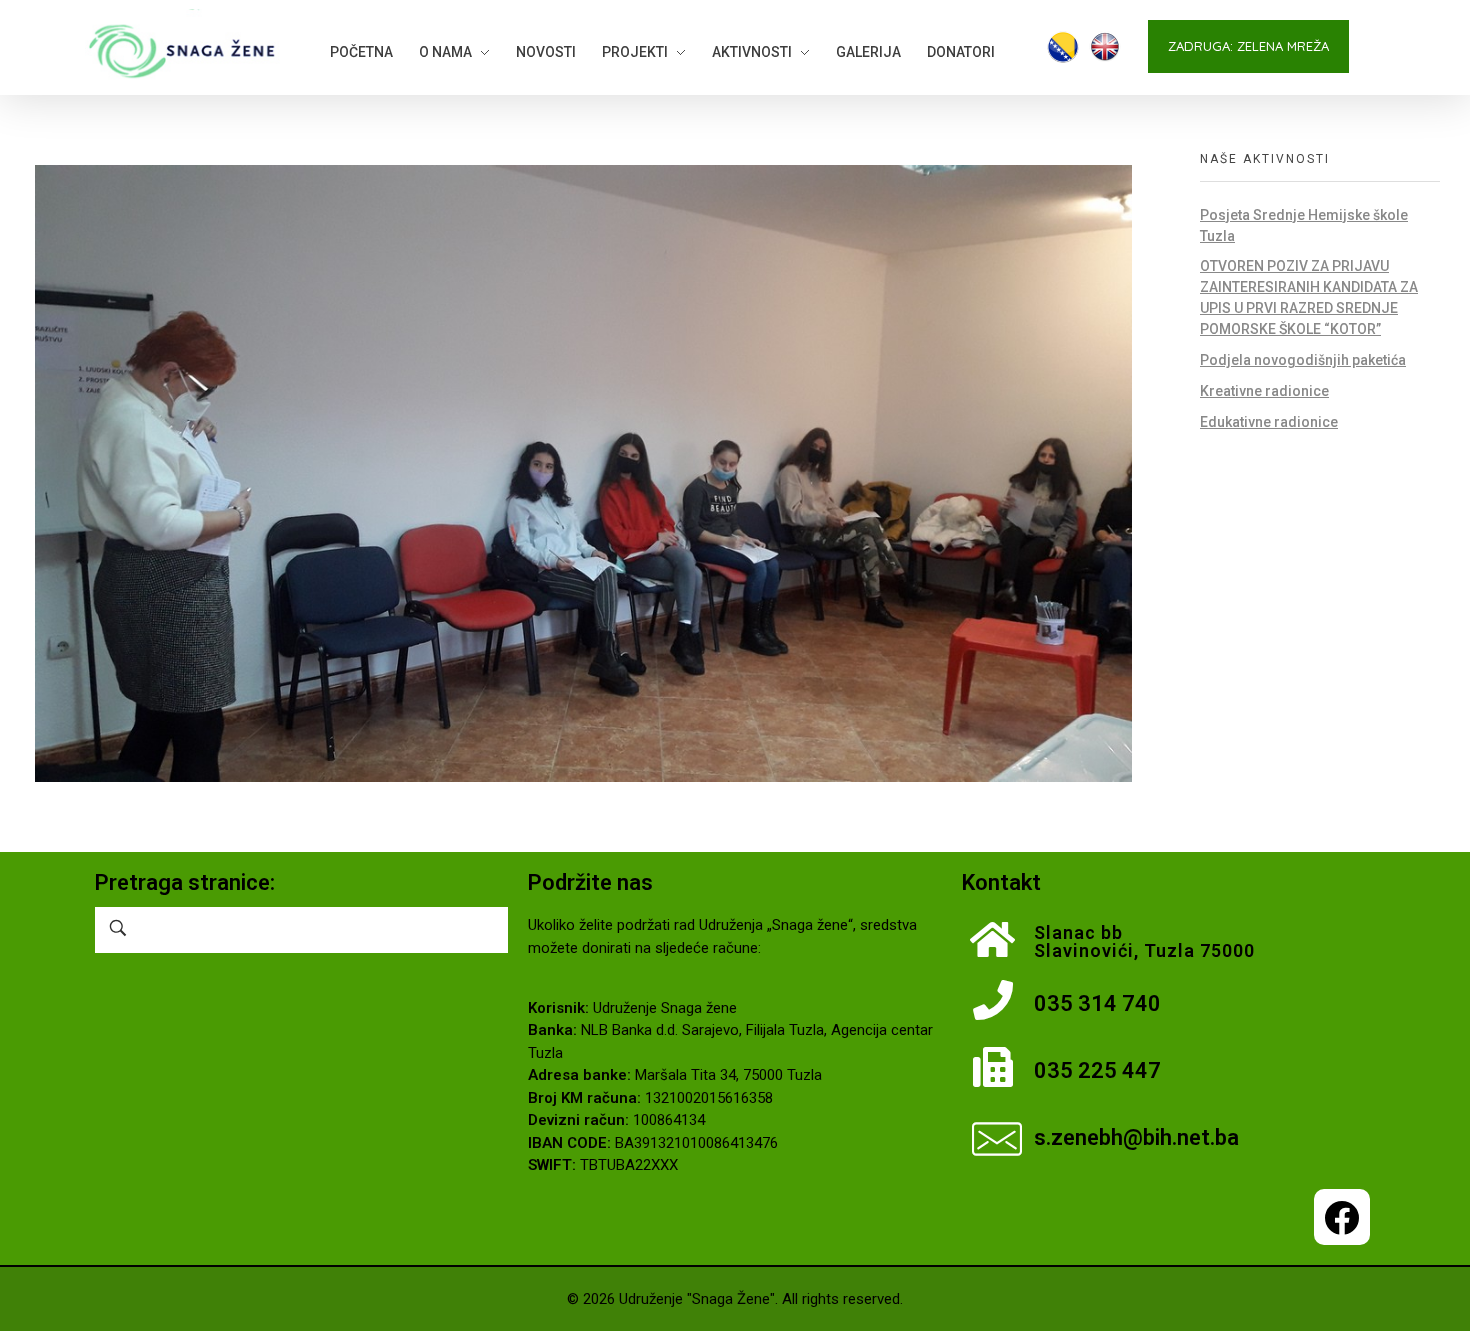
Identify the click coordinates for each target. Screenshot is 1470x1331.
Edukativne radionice (1269, 422)
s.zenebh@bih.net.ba (1136, 1137)
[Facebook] (1342, 1217)
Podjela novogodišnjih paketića (1303, 360)
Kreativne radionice (1264, 391)
